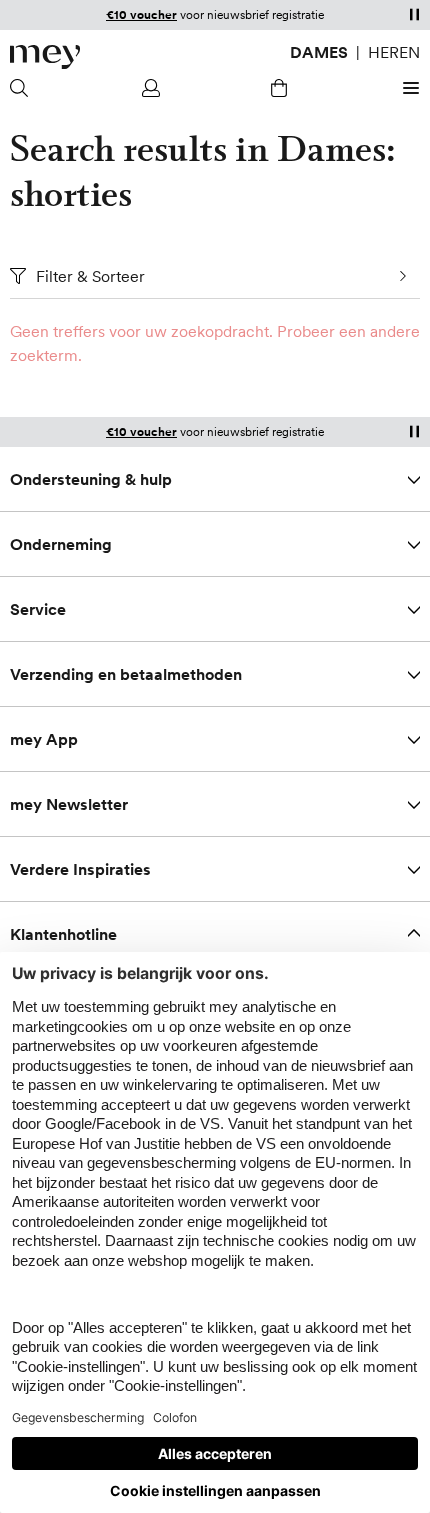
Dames (319, 52)
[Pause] (414, 14)
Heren (394, 52)
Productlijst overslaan (50, 343)
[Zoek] (22, 88)
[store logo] (45, 57)
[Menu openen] (408, 88)
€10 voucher (141, 14)
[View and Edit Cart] (279, 88)
